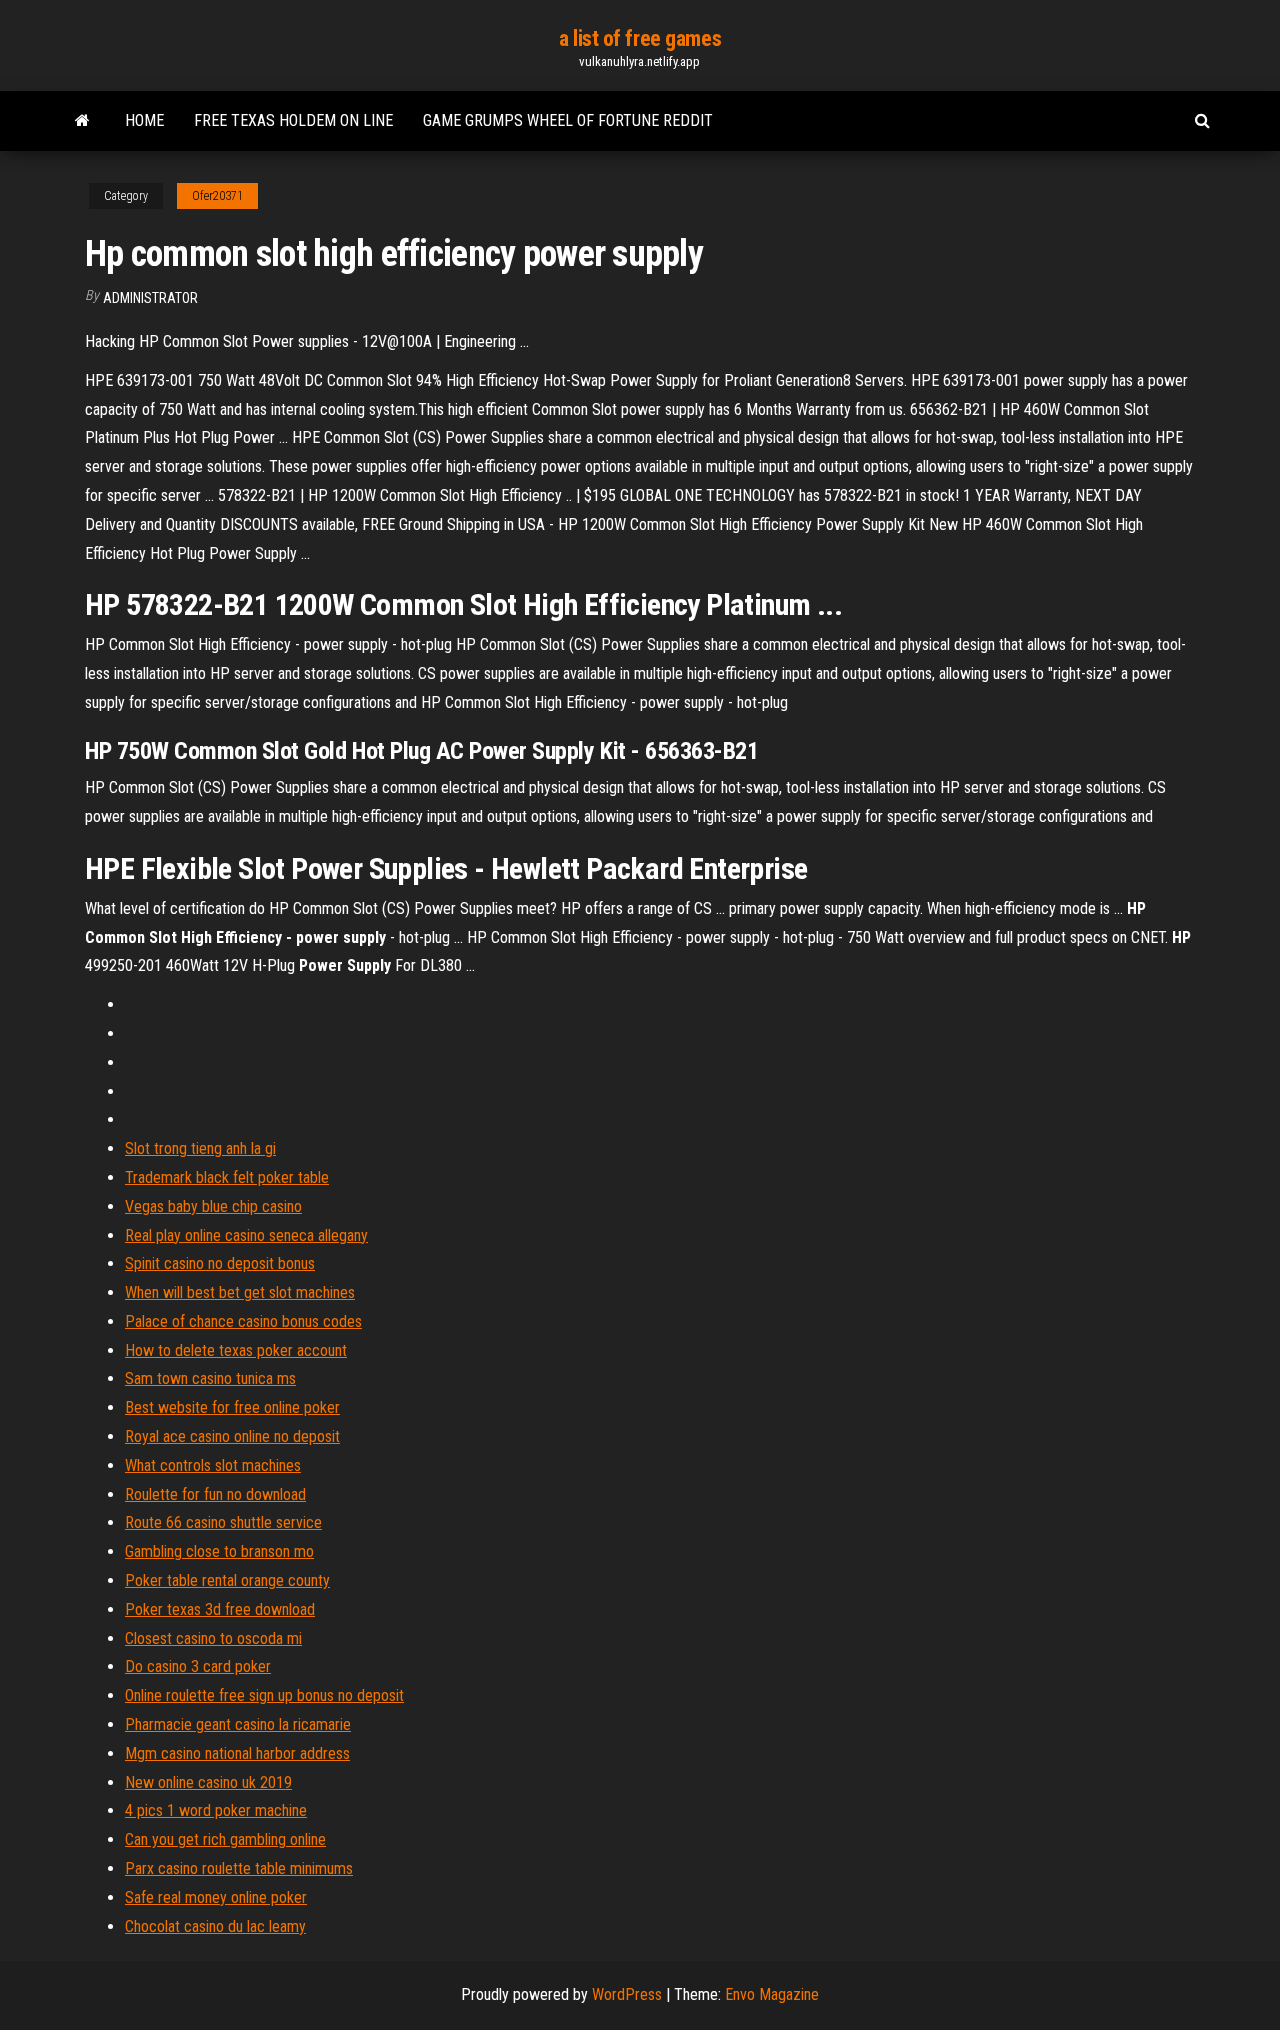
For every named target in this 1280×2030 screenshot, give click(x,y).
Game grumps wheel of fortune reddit (568, 120)
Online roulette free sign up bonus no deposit (264, 1695)
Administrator (150, 298)
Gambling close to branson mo (219, 1551)
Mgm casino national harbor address (237, 1753)
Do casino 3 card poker (198, 1666)
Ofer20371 (217, 196)
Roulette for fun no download (215, 1494)
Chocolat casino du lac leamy (215, 1926)
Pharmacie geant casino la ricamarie (238, 1724)
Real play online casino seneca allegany (246, 1235)
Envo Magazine (772, 1994)
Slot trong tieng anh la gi (200, 1148)
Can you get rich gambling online (225, 1839)
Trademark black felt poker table (227, 1177)
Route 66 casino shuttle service (223, 1522)
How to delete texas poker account (236, 1350)
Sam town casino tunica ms (210, 1378)
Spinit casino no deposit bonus (220, 1263)
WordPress (627, 1994)
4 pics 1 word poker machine (216, 1810)
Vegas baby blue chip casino (213, 1206)
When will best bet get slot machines (240, 1292)
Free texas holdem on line (293, 120)
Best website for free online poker (232, 1407)
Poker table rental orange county (227, 1580)
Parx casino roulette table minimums (239, 1868)
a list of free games (640, 38)
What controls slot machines (213, 1465)
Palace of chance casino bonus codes (243, 1321)
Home (144, 120)
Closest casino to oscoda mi (213, 1638)
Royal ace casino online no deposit (232, 1436)
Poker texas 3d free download (220, 1609)
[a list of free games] (82, 121)
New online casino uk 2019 (208, 1782)
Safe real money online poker (216, 1897)
